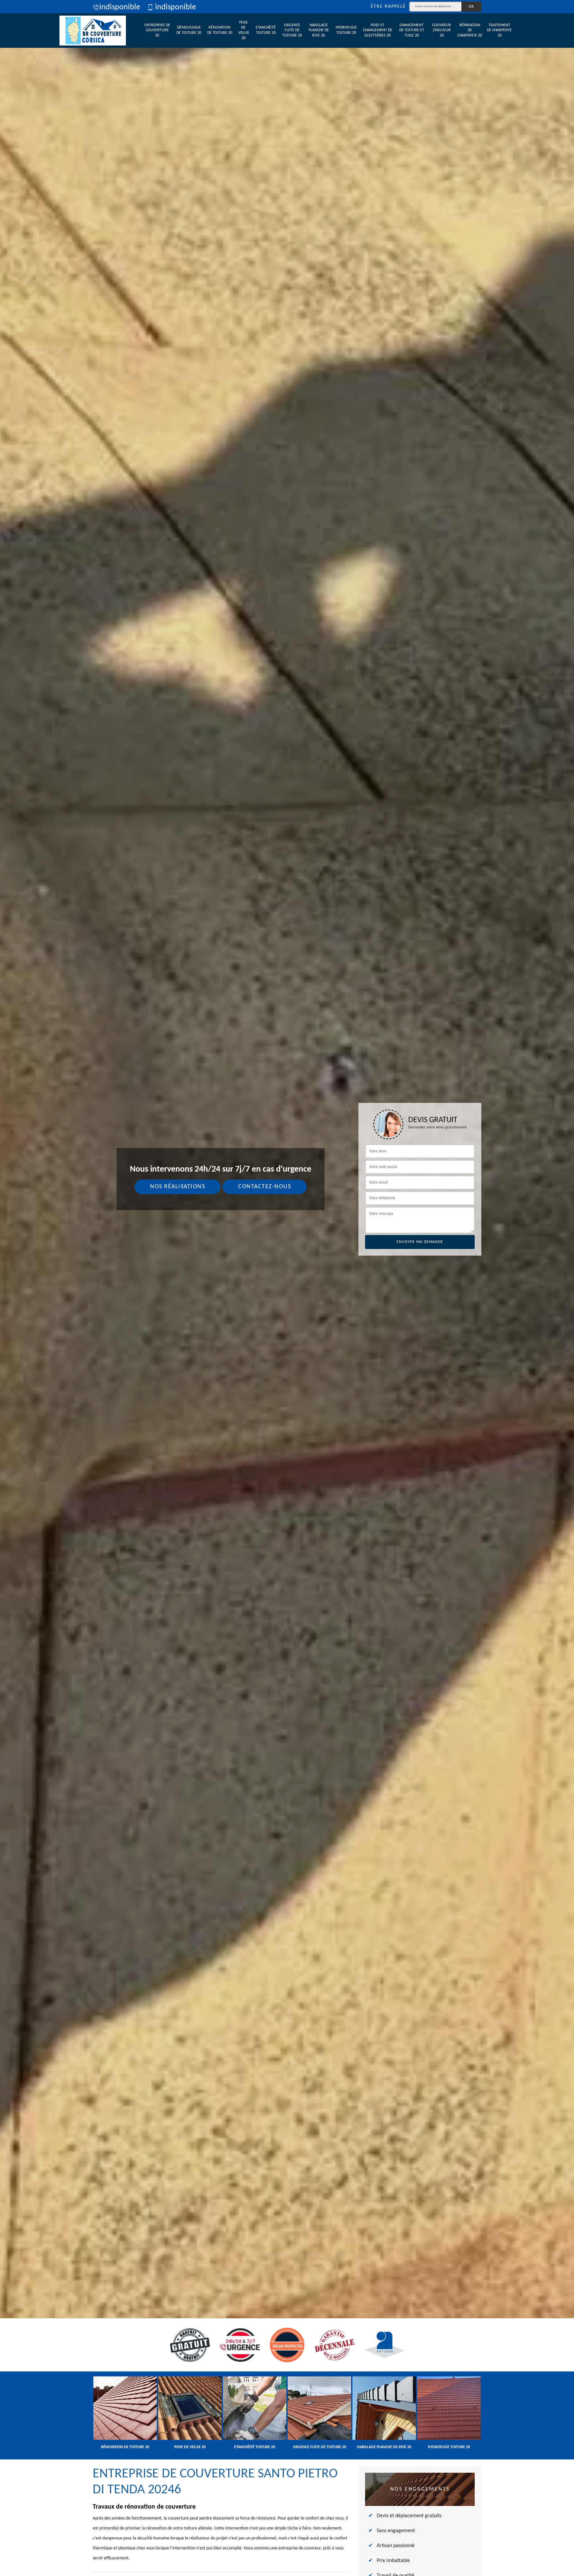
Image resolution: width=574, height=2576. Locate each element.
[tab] (287, 1288)
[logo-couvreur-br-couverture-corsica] (93, 31)
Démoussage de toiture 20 (189, 30)
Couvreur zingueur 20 (442, 30)
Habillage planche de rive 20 (319, 30)
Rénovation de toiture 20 (220, 30)
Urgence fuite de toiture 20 (292, 30)
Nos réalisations (178, 1187)
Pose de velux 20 (243, 30)
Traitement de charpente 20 (499, 30)
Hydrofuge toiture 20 (346, 30)
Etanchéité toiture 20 (266, 30)
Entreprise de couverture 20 (157, 30)
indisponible (120, 7)
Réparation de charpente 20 (470, 30)
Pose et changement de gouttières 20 (378, 30)
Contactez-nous (265, 1187)
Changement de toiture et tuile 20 (412, 30)
